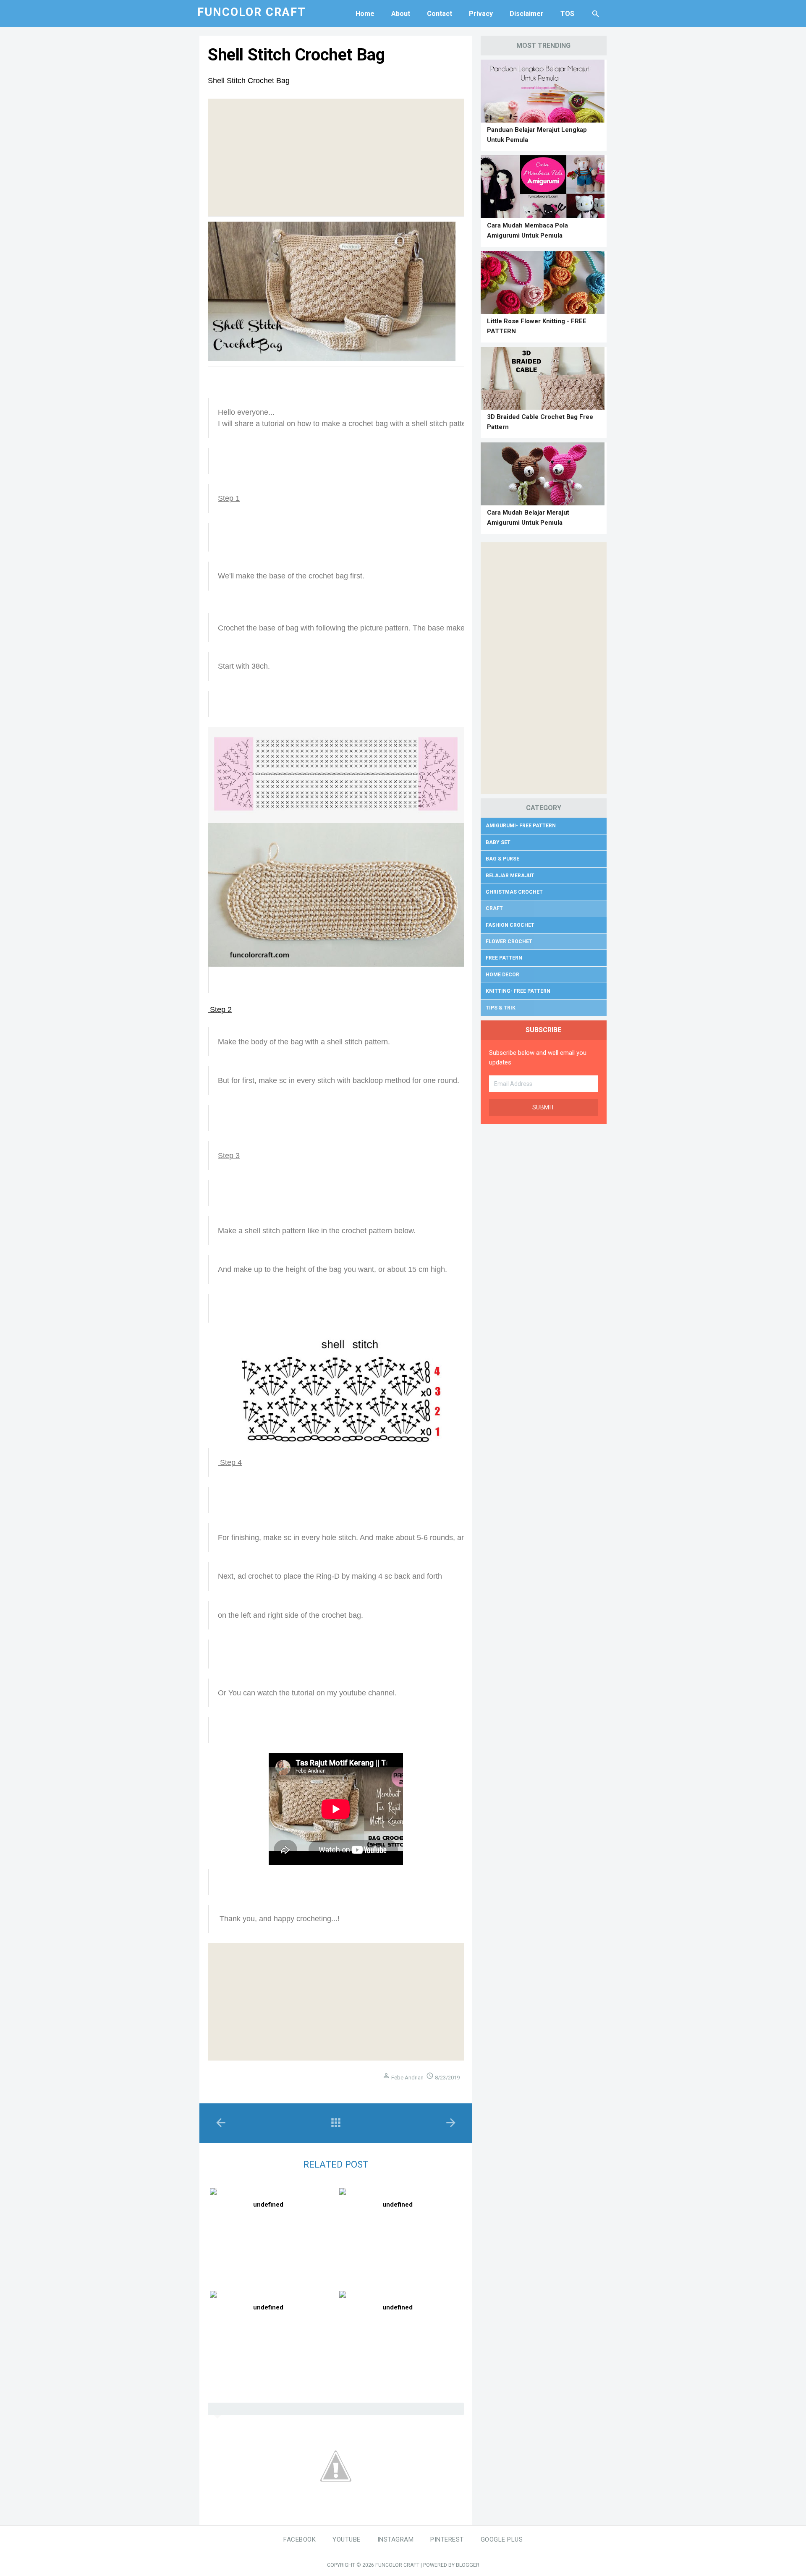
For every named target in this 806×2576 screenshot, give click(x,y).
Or (223, 1693)
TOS (567, 14)
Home (365, 14)
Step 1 (229, 498)
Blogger (468, 2565)
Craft (494, 908)
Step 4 (230, 1462)
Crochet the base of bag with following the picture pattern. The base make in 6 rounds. (362, 628)
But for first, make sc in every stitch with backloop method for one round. (339, 1080)
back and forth (419, 1576)
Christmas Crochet (514, 892)
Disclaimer (527, 14)
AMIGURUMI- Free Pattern (521, 826)
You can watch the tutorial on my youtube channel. (313, 1693)
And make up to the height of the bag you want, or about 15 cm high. (332, 1269)
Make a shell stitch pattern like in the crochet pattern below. (317, 1231)
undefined (268, 2205)
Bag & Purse (502, 859)
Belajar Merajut (510, 876)
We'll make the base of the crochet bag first (290, 576)
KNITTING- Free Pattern (518, 991)
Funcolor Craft (397, 2565)
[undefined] (270, 2192)
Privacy (481, 14)
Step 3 (229, 1156)
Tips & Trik (501, 1008)
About (401, 14)
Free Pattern (504, 958)
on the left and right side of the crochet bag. (290, 1615)
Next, (228, 1576)
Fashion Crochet (510, 925)
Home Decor (502, 975)
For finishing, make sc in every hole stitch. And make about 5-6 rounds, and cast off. (358, 1538)
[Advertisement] (336, 157)
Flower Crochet (509, 941)
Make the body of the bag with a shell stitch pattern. (304, 1042)
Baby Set (498, 842)
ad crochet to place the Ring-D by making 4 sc (316, 1576)
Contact (440, 14)
